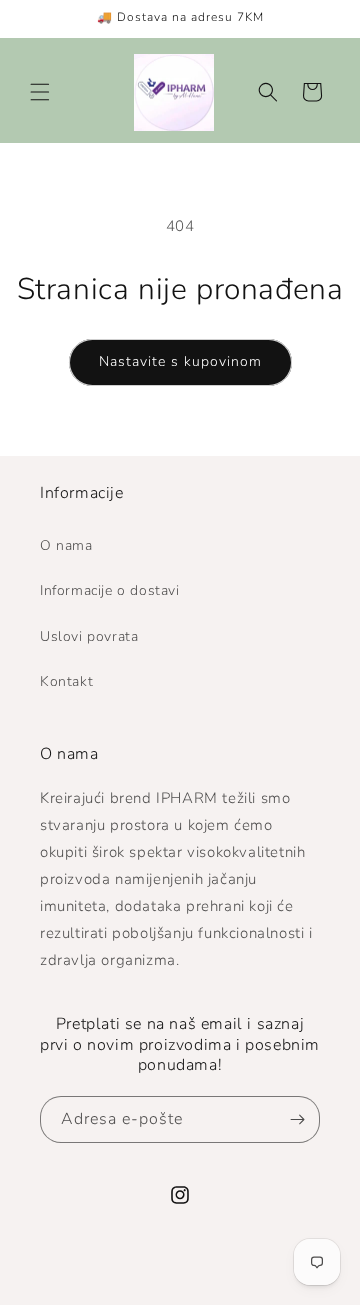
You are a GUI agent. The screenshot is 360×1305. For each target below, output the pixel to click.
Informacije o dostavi (110, 590)
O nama (66, 545)
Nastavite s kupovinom (180, 361)
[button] (40, 92)
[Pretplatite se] (297, 1119)
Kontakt (66, 681)
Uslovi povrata (89, 636)
